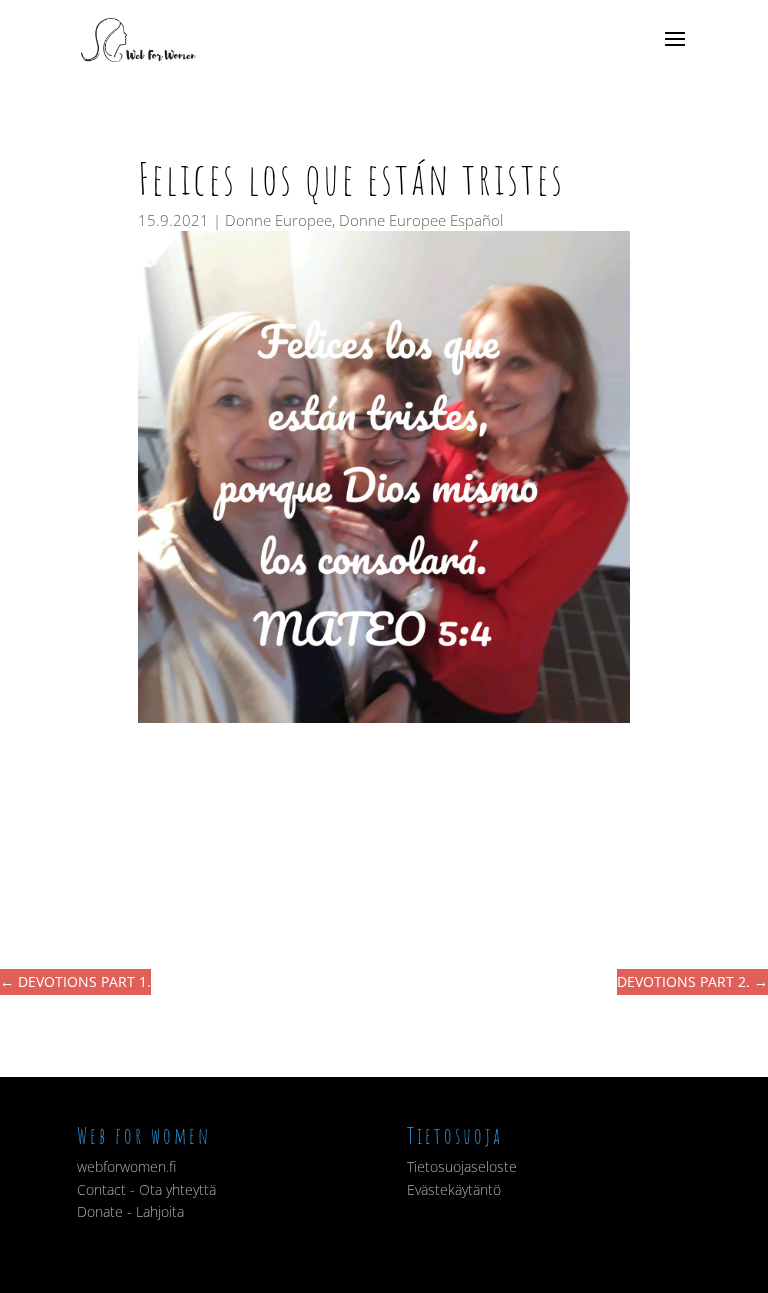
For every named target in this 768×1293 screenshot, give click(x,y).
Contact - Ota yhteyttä (146, 1189)
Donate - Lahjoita (130, 1211)
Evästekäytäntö (454, 1189)
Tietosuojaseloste (462, 1166)
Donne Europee (278, 220)
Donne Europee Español (421, 220)
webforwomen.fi (126, 1166)
